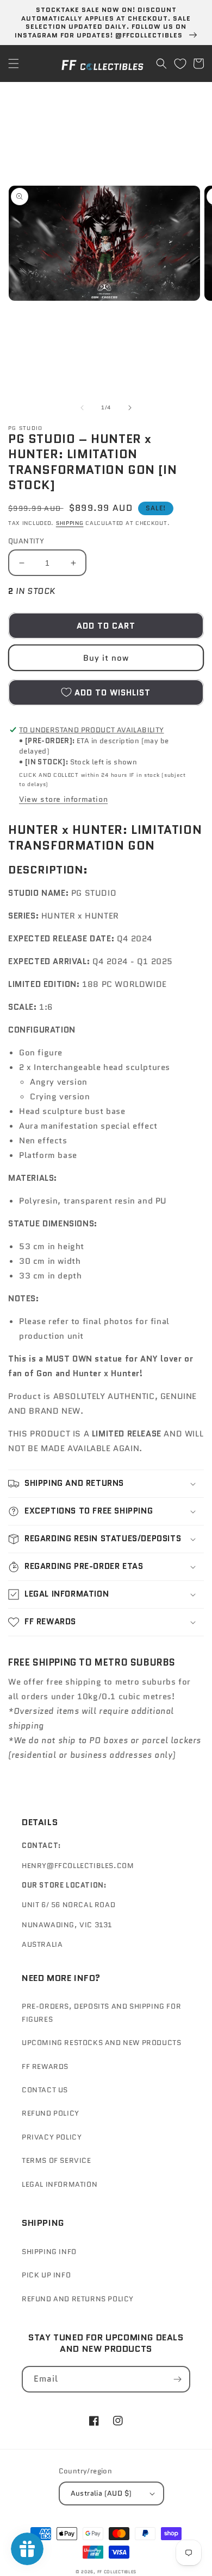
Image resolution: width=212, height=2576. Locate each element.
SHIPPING (70, 523)
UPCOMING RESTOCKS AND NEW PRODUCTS (101, 2043)
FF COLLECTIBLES (117, 2572)
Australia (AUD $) (101, 2493)
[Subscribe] (177, 2379)
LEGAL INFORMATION (60, 2184)
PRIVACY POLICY (52, 2137)
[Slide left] (82, 408)
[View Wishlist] (180, 64)
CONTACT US (45, 2090)
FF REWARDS (45, 2067)
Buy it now (106, 658)
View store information (63, 799)
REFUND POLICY (51, 2113)
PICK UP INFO (46, 2275)
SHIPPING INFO (49, 2252)
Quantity (26, 541)
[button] (14, 64)
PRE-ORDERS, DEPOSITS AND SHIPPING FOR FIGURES (101, 2012)
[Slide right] (130, 408)
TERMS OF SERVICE (57, 2160)
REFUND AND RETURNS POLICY (78, 2299)
